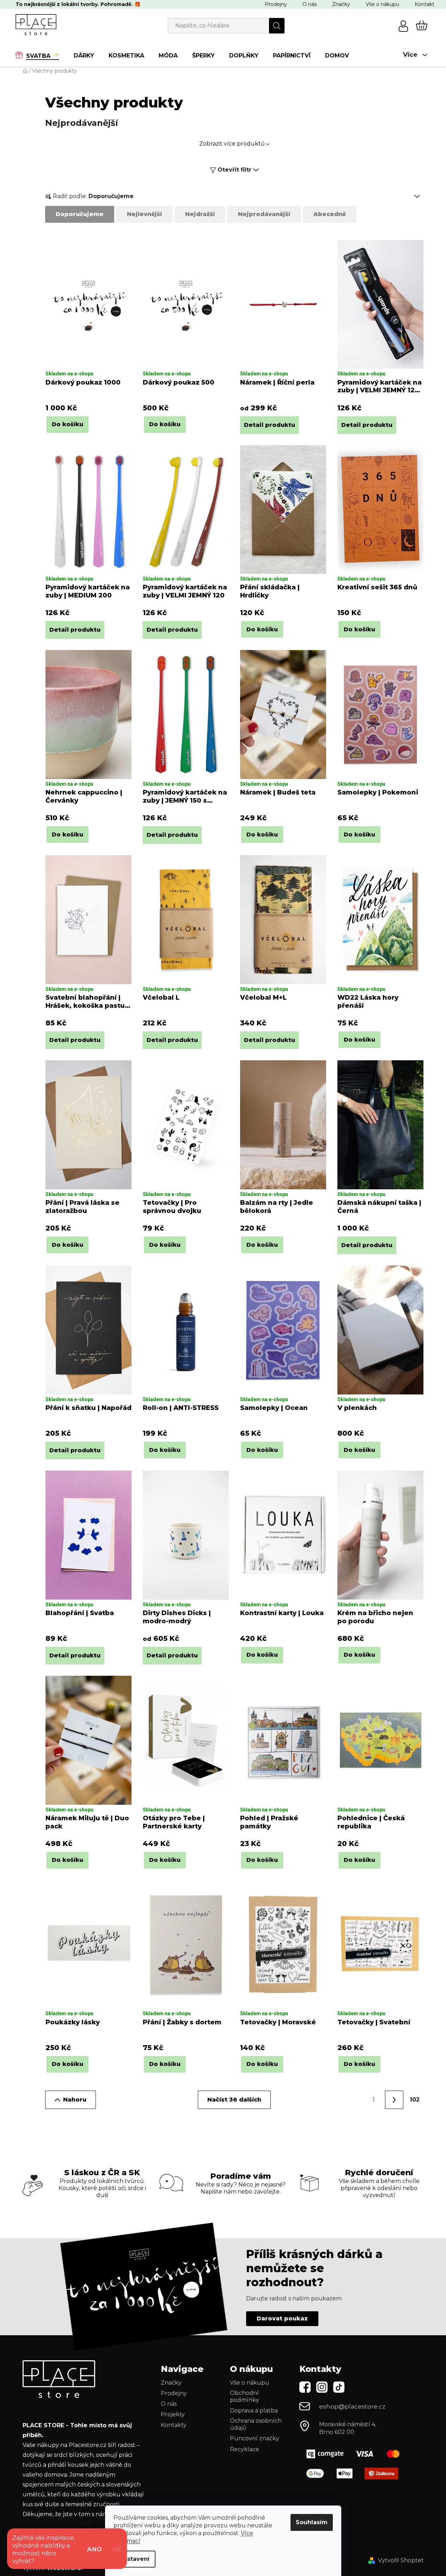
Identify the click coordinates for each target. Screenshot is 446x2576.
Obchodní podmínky (245, 2396)
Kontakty (174, 2425)
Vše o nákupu (382, 4)
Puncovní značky (255, 2438)
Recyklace (245, 2449)
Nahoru (75, 2100)
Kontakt (424, 4)
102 (415, 2100)
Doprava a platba (254, 2411)
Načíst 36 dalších (234, 2100)
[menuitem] (41, 55)
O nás (310, 4)
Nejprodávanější (264, 214)
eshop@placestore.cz (352, 2406)
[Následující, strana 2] (394, 2100)
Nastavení (135, 2559)
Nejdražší (200, 214)
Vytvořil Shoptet (401, 2560)
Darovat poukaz (282, 2319)
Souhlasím (312, 2522)
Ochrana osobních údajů (256, 2424)
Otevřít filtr (234, 170)
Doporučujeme (80, 214)
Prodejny (276, 4)
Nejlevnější (144, 214)
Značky (341, 4)
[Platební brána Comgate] (356, 2454)
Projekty (173, 2414)
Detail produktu (270, 425)
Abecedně (330, 214)
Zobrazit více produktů (232, 144)
